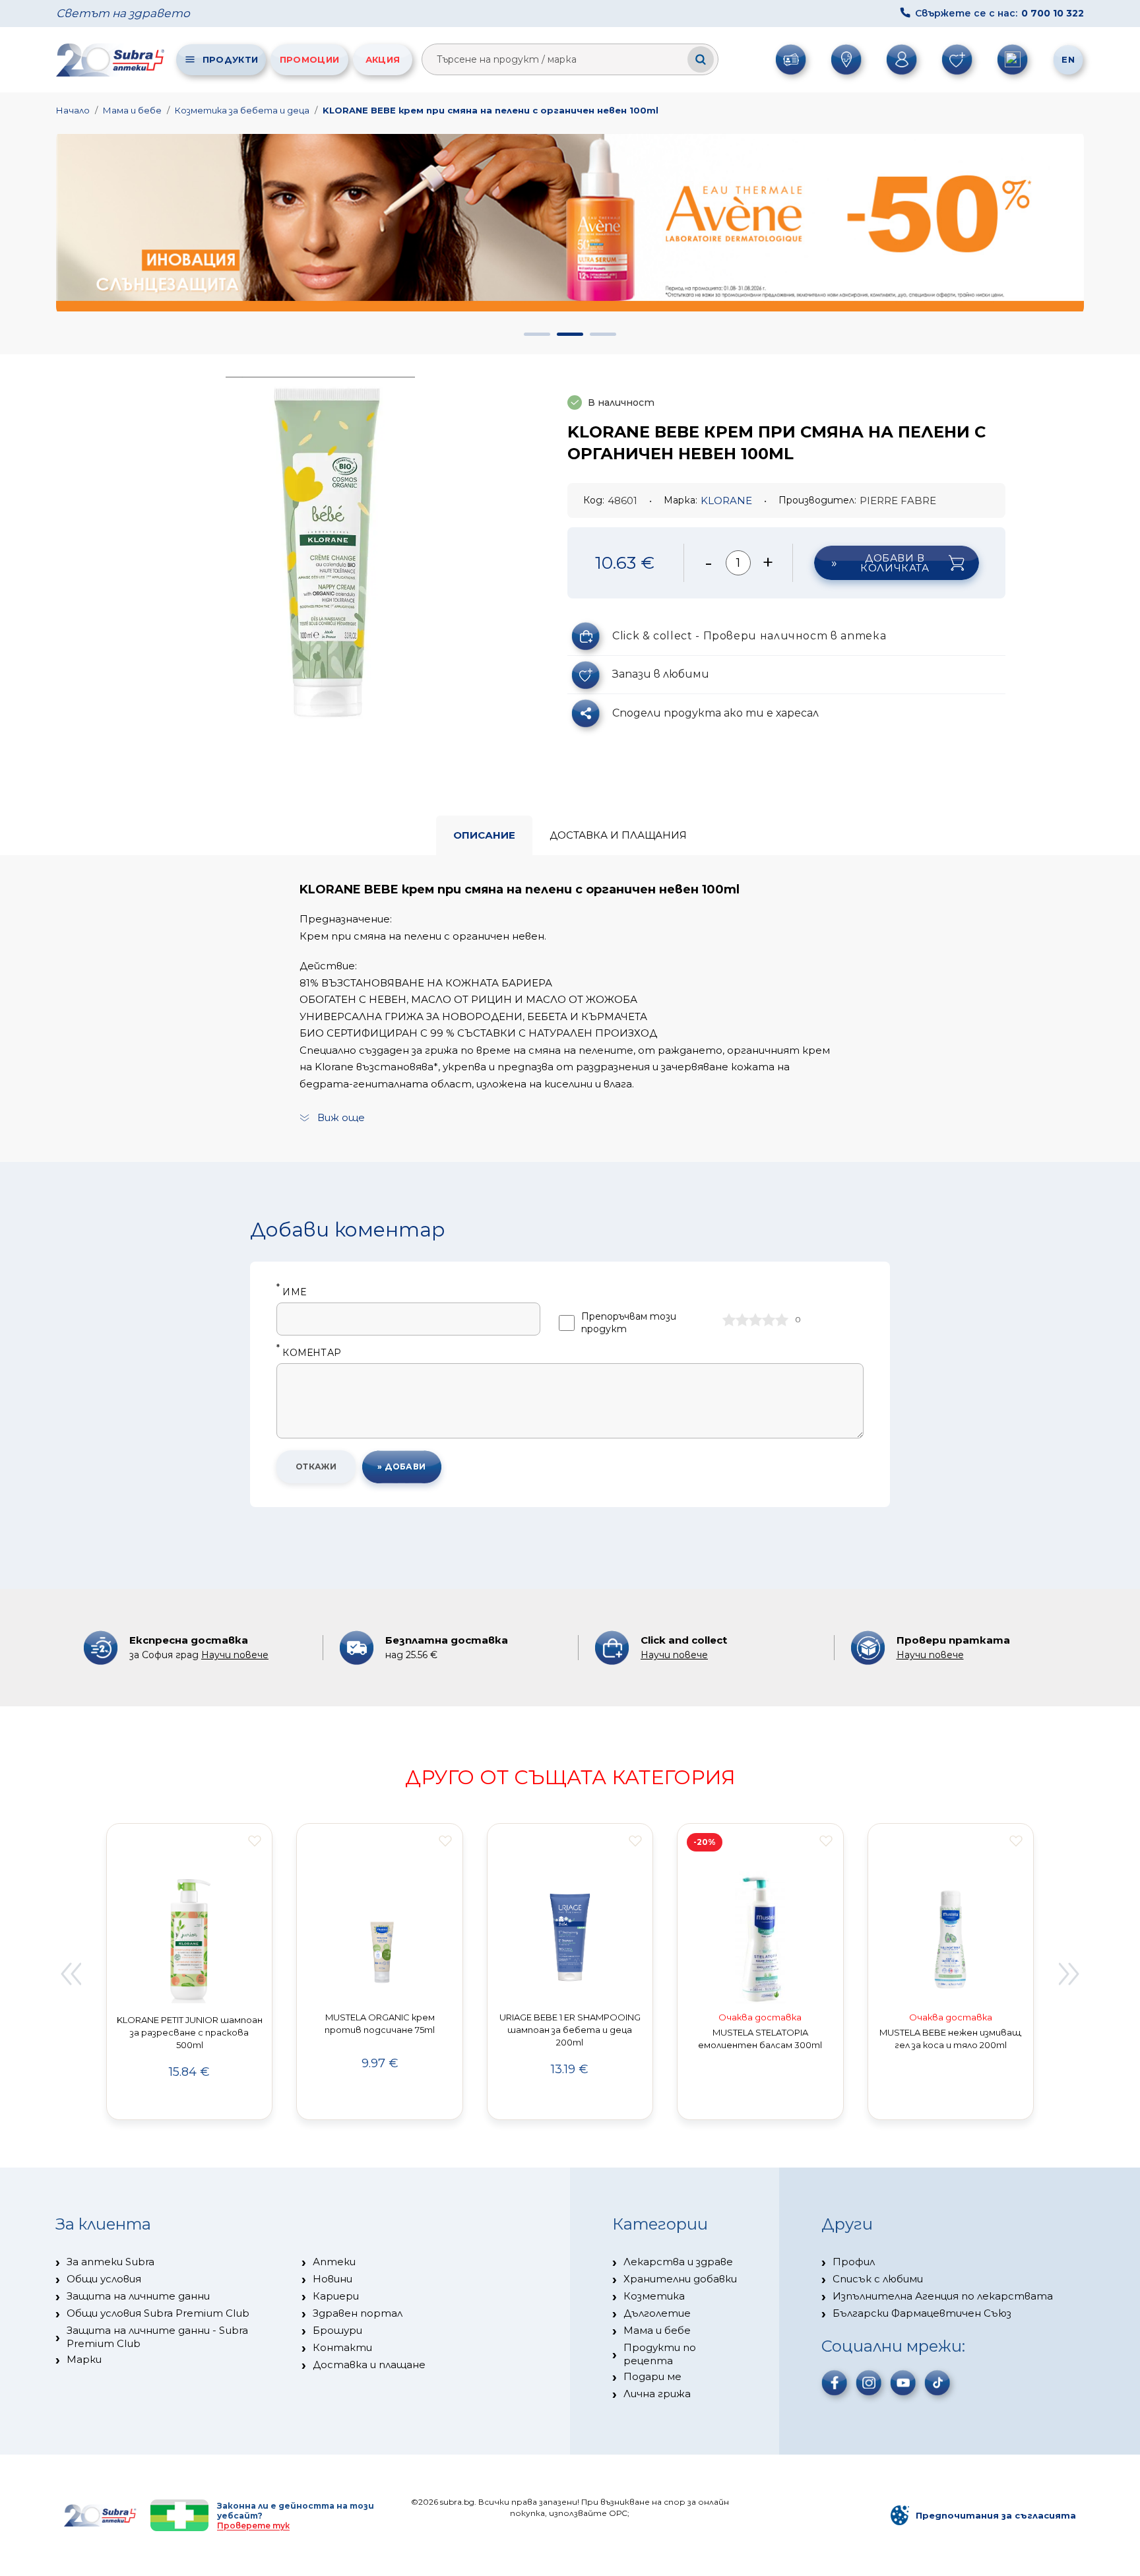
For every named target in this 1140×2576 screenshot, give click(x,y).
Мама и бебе (132, 110)
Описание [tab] (484, 835)
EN (1068, 59)
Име (291, 1292)
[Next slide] (1069, 1974)
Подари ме (652, 2376)
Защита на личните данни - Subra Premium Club (157, 2337)
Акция (383, 59)
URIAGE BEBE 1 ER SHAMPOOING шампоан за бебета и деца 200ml (570, 2030)
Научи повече (235, 1655)
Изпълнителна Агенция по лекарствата (943, 2296)
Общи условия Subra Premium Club (158, 2313)
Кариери (336, 2296)
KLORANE (726, 500)
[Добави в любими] (255, 1841)
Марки (84, 2359)
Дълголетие (657, 2313)
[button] (537, 334)
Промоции (309, 59)
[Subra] (111, 60)
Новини (332, 2279)
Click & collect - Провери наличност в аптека (749, 636)
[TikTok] (937, 2383)
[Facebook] (835, 2383)
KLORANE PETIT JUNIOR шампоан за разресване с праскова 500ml (190, 2032)
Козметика (654, 2296)
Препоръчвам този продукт (629, 1323)
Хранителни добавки (680, 2279)
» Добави (402, 1466)
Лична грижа (657, 2394)
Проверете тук (253, 2526)
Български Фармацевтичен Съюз (922, 2313)
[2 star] (742, 1320)
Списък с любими (878, 2279)
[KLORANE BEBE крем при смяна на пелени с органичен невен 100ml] (327, 548)
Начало (73, 110)
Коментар (309, 1353)
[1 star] (729, 1320)
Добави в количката (895, 563)
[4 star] (769, 1320)
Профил (854, 2262)
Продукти (230, 59)
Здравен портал (358, 2313)
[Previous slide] (71, 1974)
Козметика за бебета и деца (242, 110)
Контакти (342, 2347)
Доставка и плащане (369, 2365)
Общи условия (104, 2279)
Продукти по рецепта (660, 2354)
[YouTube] (903, 2383)
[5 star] (782, 1320)
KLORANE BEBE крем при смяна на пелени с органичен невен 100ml (491, 110)
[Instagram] (869, 2383)
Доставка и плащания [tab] (618, 835)
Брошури (337, 2330)
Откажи (316, 1466)
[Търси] (701, 59)
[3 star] (755, 1320)
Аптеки (334, 2262)
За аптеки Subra (111, 2262)
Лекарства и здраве (678, 2262)
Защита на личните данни (138, 2296)
